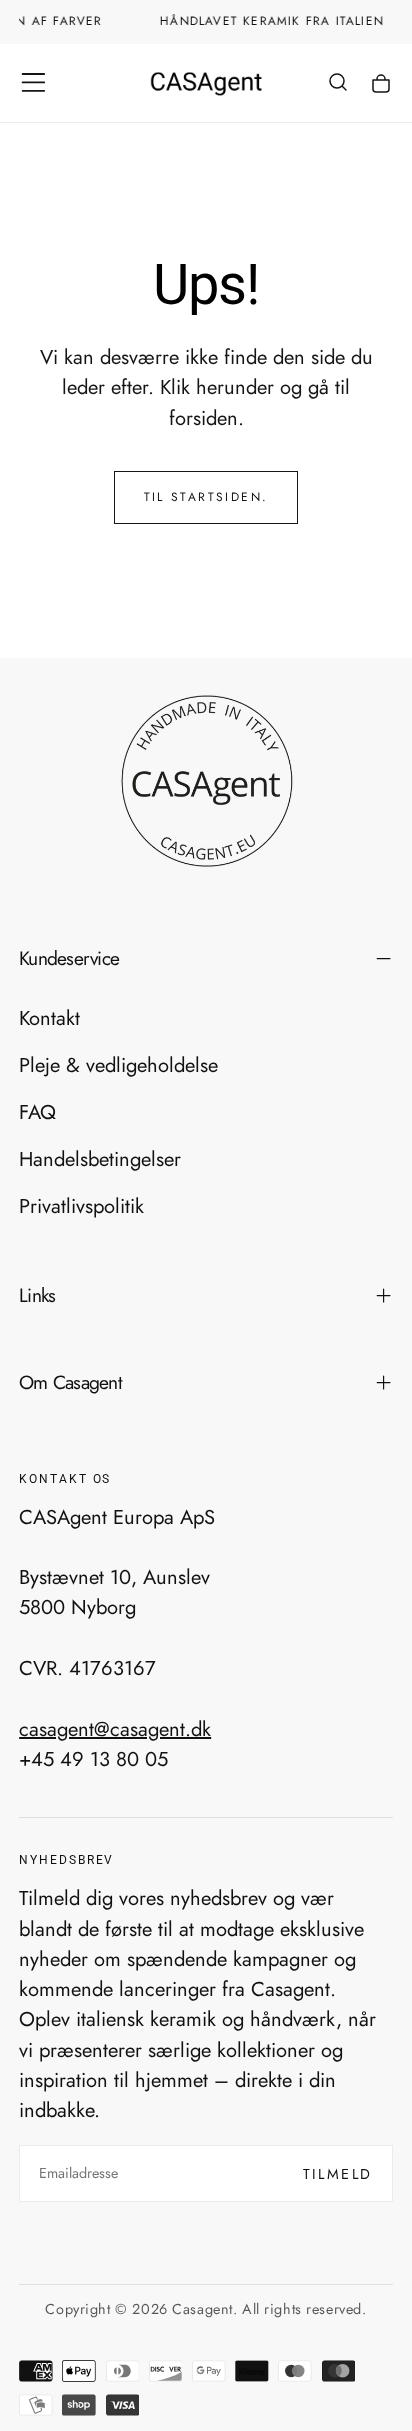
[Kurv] (381, 84)
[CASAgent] (206, 781)
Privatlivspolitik (81, 1206)
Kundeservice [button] (69, 958)
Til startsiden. (206, 497)
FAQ (37, 1112)
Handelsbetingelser (100, 1159)
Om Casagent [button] (70, 1382)
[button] (33, 82)
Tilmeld (338, 2174)
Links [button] (37, 1295)
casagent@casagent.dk (115, 1728)
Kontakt (49, 1018)
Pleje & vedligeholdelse (118, 1065)
